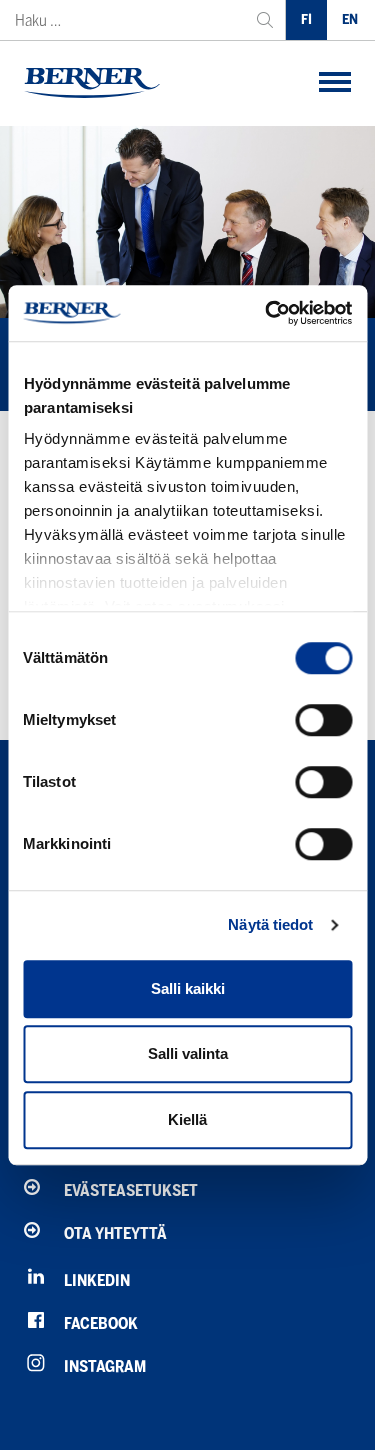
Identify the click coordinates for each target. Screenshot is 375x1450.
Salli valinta (188, 1053)
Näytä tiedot (270, 924)
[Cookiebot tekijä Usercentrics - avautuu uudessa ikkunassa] (267, 313)
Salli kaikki (188, 988)
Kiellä (187, 1119)
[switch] (323, 720)
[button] (335, 83)
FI (306, 19)
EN (350, 19)
